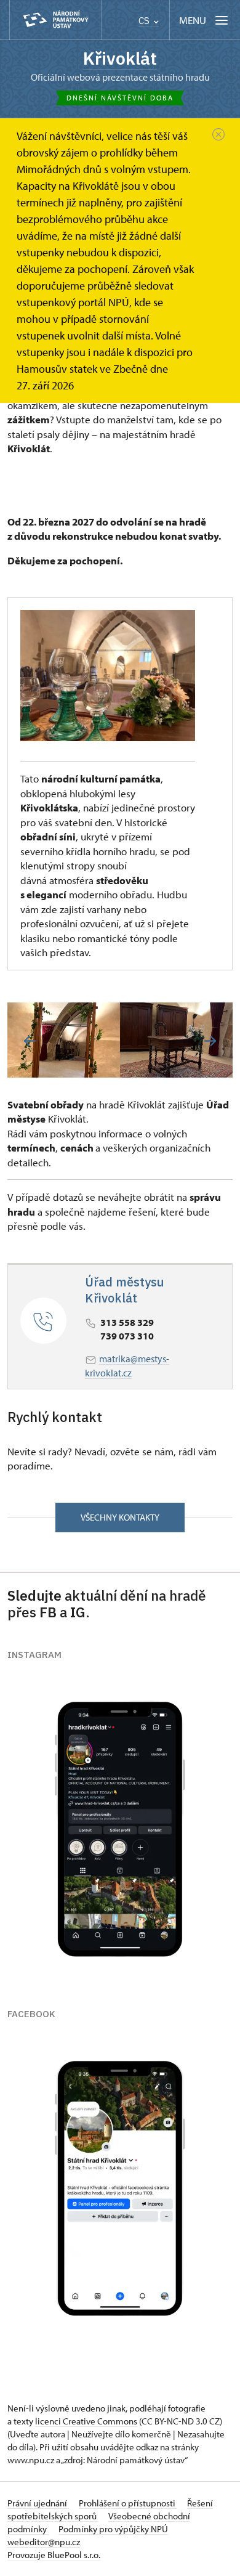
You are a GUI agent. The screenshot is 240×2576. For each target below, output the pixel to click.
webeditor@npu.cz (44, 2542)
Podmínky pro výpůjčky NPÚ (113, 2529)
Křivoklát (120, 58)
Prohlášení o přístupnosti (128, 2503)
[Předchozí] (30, 1041)
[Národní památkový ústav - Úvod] (55, 20)
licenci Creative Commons (86, 2421)
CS (145, 21)
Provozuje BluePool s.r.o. (54, 2555)
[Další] (210, 1041)
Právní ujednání (38, 2503)
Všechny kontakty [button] (120, 1517)
